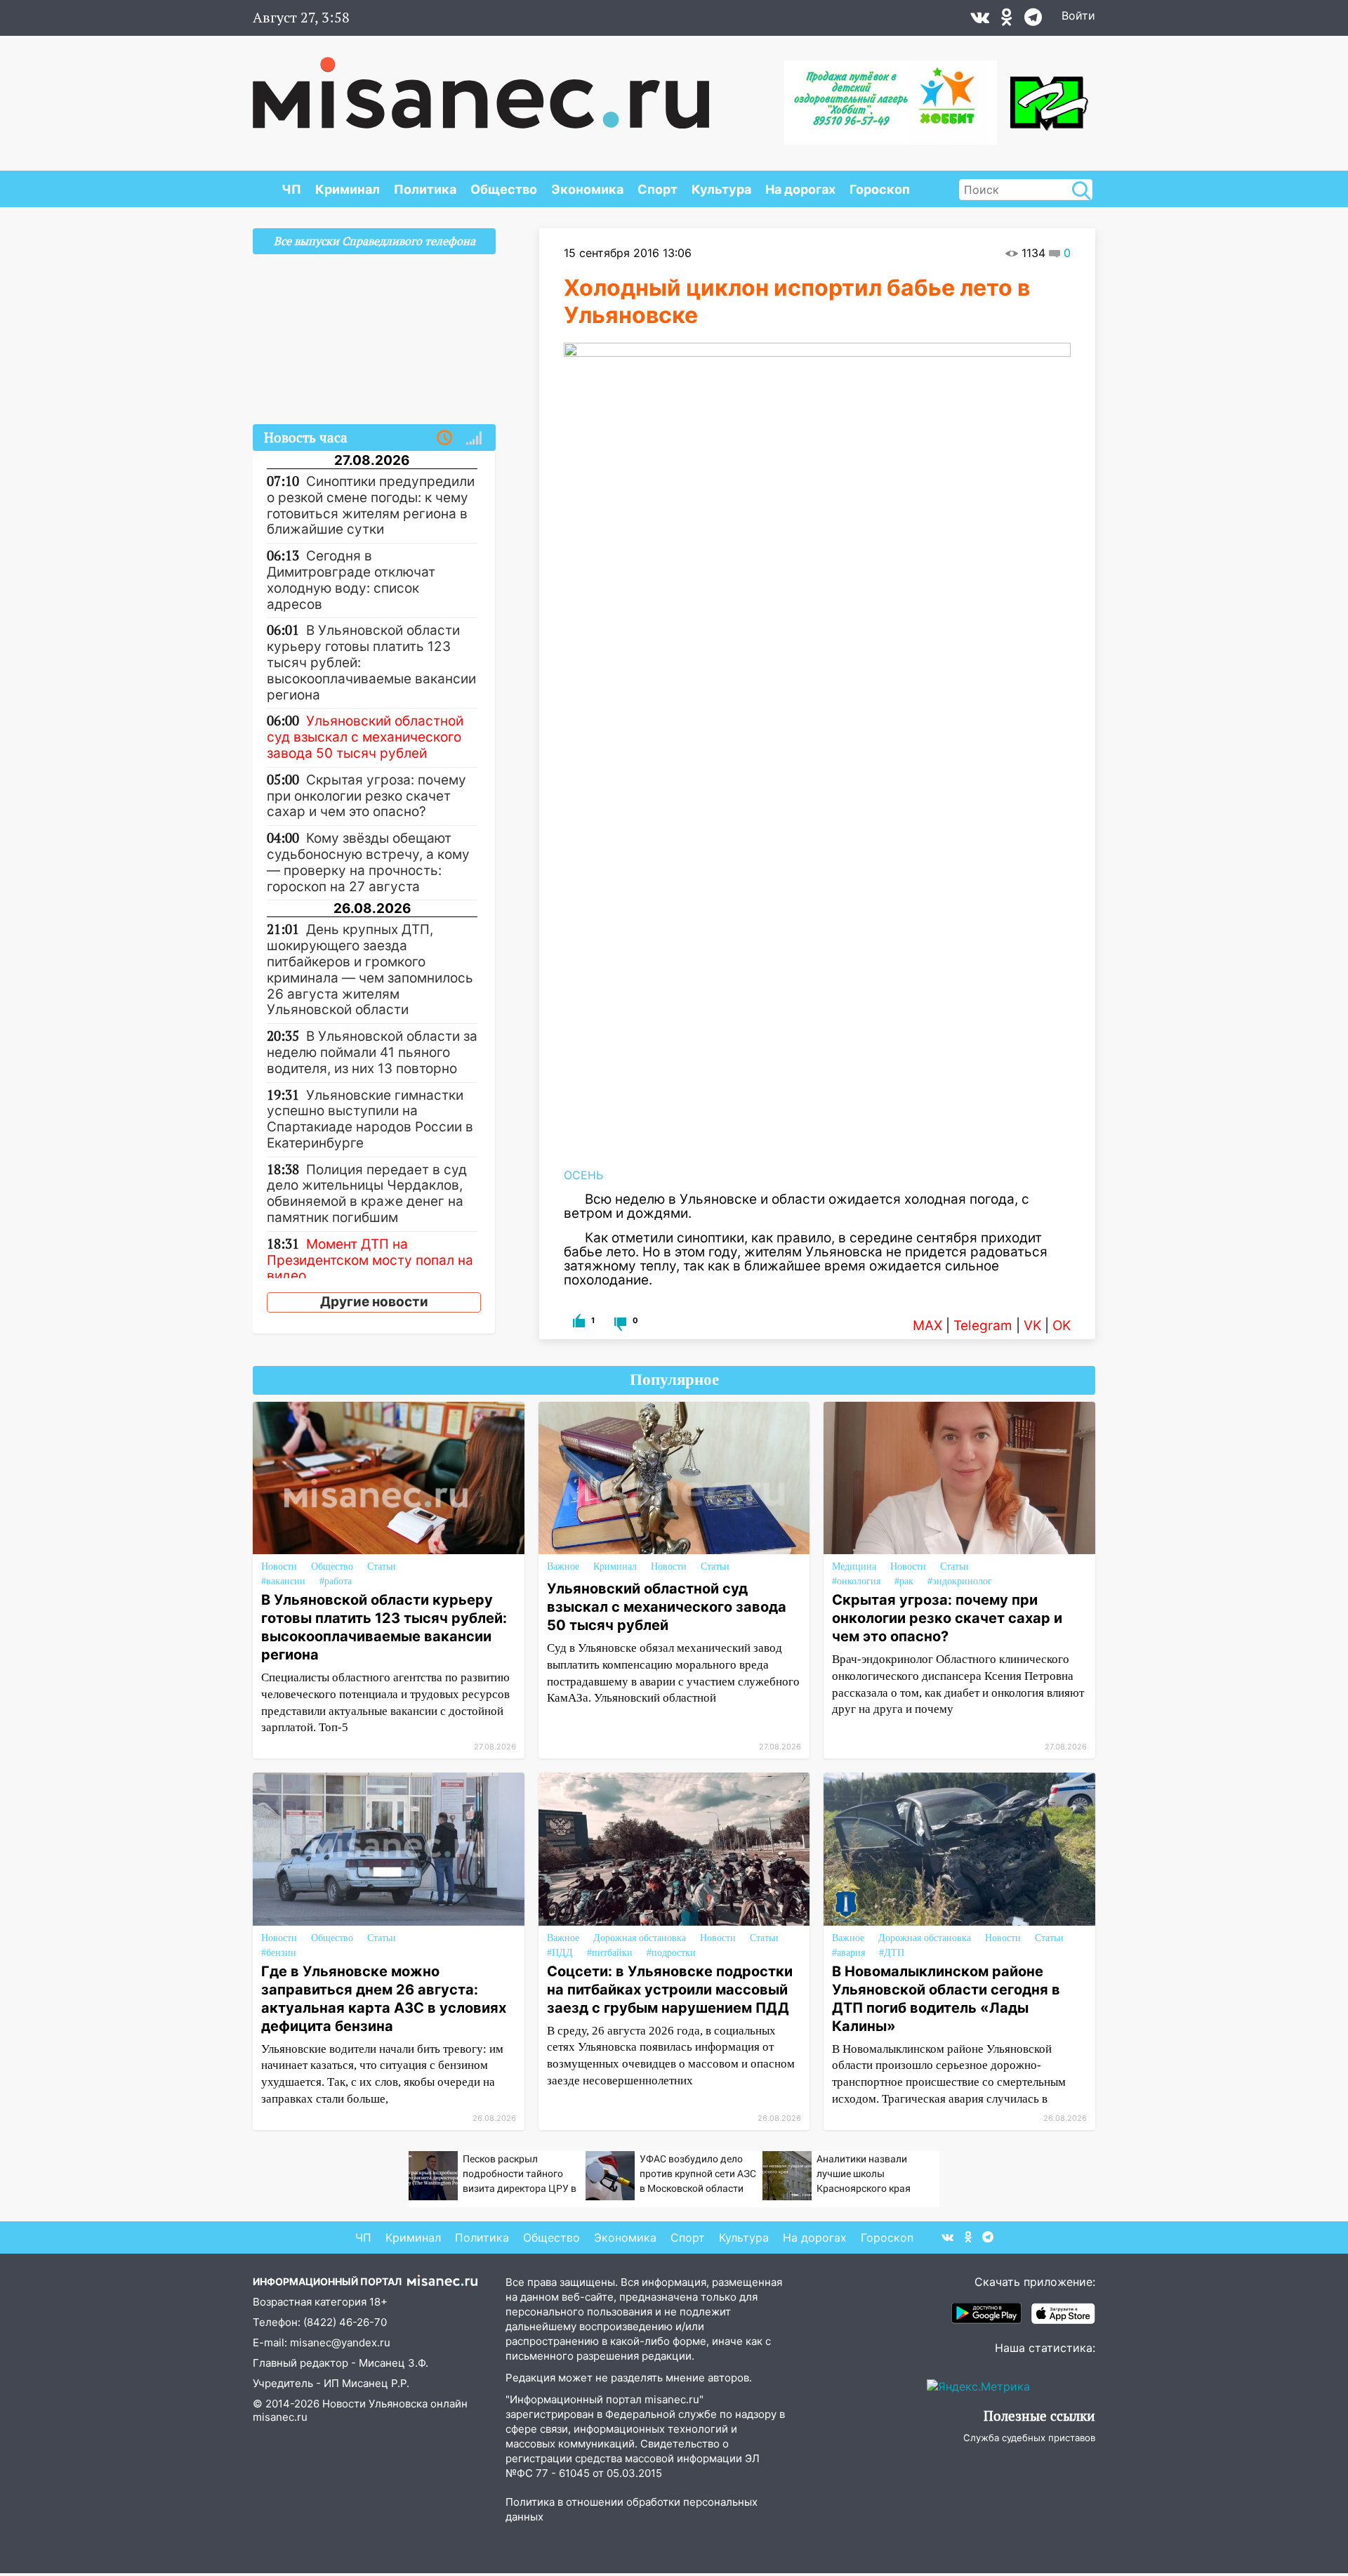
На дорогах (800, 189)
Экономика (587, 189)
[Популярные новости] (474, 438)
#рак (904, 1581)
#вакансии (283, 1581)
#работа (336, 1581)
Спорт (658, 189)
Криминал (348, 189)
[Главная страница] (481, 86)
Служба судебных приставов (1029, 2438)
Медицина (854, 1566)
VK (1032, 1326)
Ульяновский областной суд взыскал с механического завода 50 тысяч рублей (667, 1607)
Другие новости (374, 1302)
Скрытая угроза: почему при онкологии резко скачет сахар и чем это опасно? (947, 1618)
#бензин (279, 1953)
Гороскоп (880, 189)
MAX (927, 1326)
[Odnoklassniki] (1007, 20)
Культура (721, 189)
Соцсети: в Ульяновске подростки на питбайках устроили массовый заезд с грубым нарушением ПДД (670, 1990)
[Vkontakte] (980, 20)
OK (1062, 1326)
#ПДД (560, 1953)
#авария (848, 1953)
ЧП (291, 189)
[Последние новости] (444, 438)
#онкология (856, 1581)
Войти (1078, 15)
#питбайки (610, 1953)
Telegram (983, 1326)
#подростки (671, 1953)
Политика (425, 189)
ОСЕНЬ (583, 1175)
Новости (279, 1566)
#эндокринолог (960, 1581)
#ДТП (892, 1953)
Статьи (382, 1566)
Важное (563, 1566)
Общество (504, 189)
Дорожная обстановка (640, 1938)
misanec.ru (280, 2417)
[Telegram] (1033, 20)
